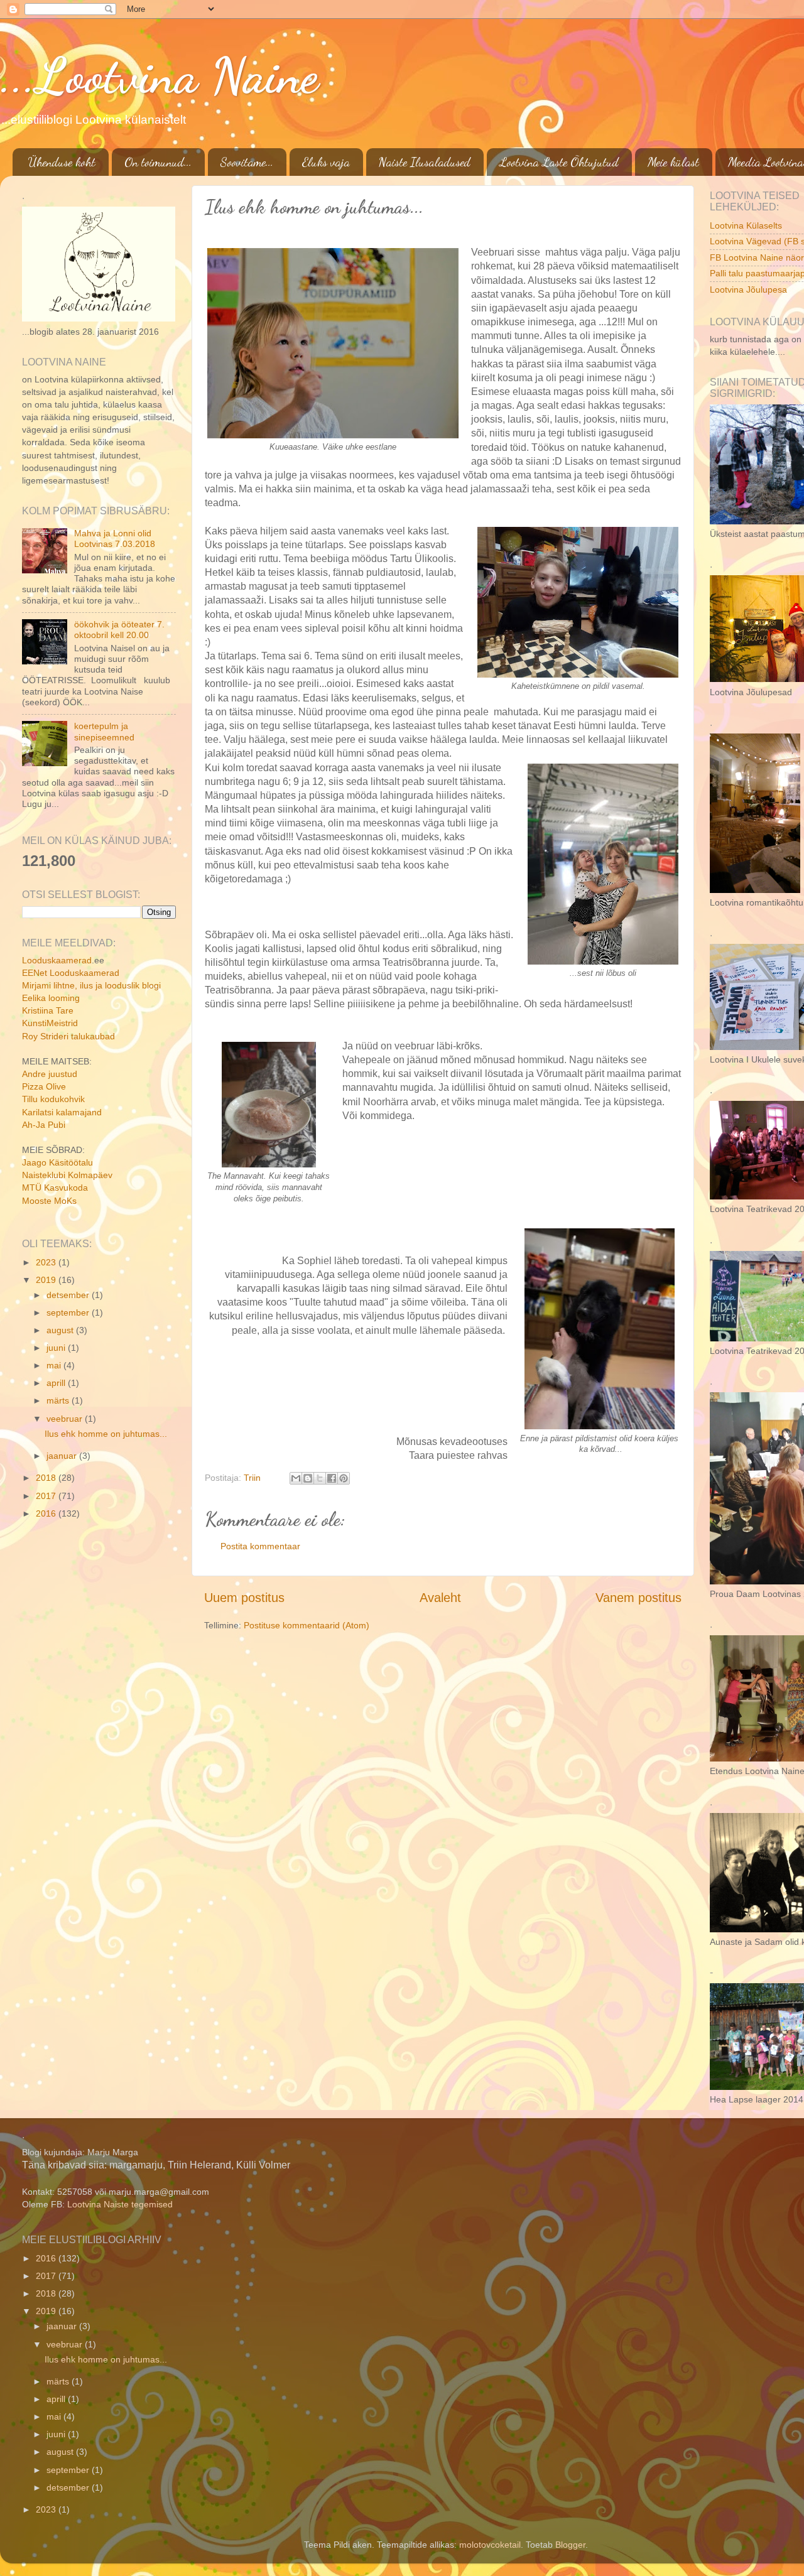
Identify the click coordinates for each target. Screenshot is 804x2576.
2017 (47, 1496)
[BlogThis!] (308, 1478)
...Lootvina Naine (159, 75)
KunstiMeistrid (50, 1023)
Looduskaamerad (57, 960)
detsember (69, 1295)
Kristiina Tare (48, 1010)
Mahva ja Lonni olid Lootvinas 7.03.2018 (115, 538)
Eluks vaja (326, 162)
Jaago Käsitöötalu (57, 1162)
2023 (47, 1262)
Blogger (570, 2545)
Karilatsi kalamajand (62, 1112)
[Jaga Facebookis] (332, 1478)
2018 (47, 1478)
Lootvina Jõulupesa (748, 290)
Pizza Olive (44, 1086)
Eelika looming (51, 998)
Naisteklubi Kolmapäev (67, 1175)
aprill (57, 1383)
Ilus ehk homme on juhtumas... (106, 1434)
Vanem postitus (638, 1598)
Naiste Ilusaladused (425, 162)
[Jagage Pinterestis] (344, 1478)
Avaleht (440, 1598)
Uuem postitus (244, 1598)
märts (59, 1400)
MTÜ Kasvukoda (55, 1188)
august (61, 1330)
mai (55, 1365)
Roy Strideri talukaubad (68, 1036)
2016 (47, 1513)
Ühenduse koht (62, 162)
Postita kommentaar (260, 1546)
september (69, 1312)
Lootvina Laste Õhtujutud (559, 162)
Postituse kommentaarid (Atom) (307, 1625)
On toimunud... (158, 162)
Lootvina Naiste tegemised (120, 2204)
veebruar (66, 1419)
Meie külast (673, 162)
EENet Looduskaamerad (71, 973)
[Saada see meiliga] (296, 1478)
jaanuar (63, 1456)
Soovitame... (247, 162)
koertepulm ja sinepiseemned (104, 731)
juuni (57, 1348)
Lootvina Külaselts (746, 225)
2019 (47, 1280)
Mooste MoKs (49, 1201)
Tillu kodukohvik (53, 1099)
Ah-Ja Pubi (44, 1125)
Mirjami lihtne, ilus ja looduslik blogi (91, 985)
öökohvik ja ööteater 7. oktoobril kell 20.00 (119, 630)
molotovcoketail (490, 2545)
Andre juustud (50, 1074)
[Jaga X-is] (320, 1478)
